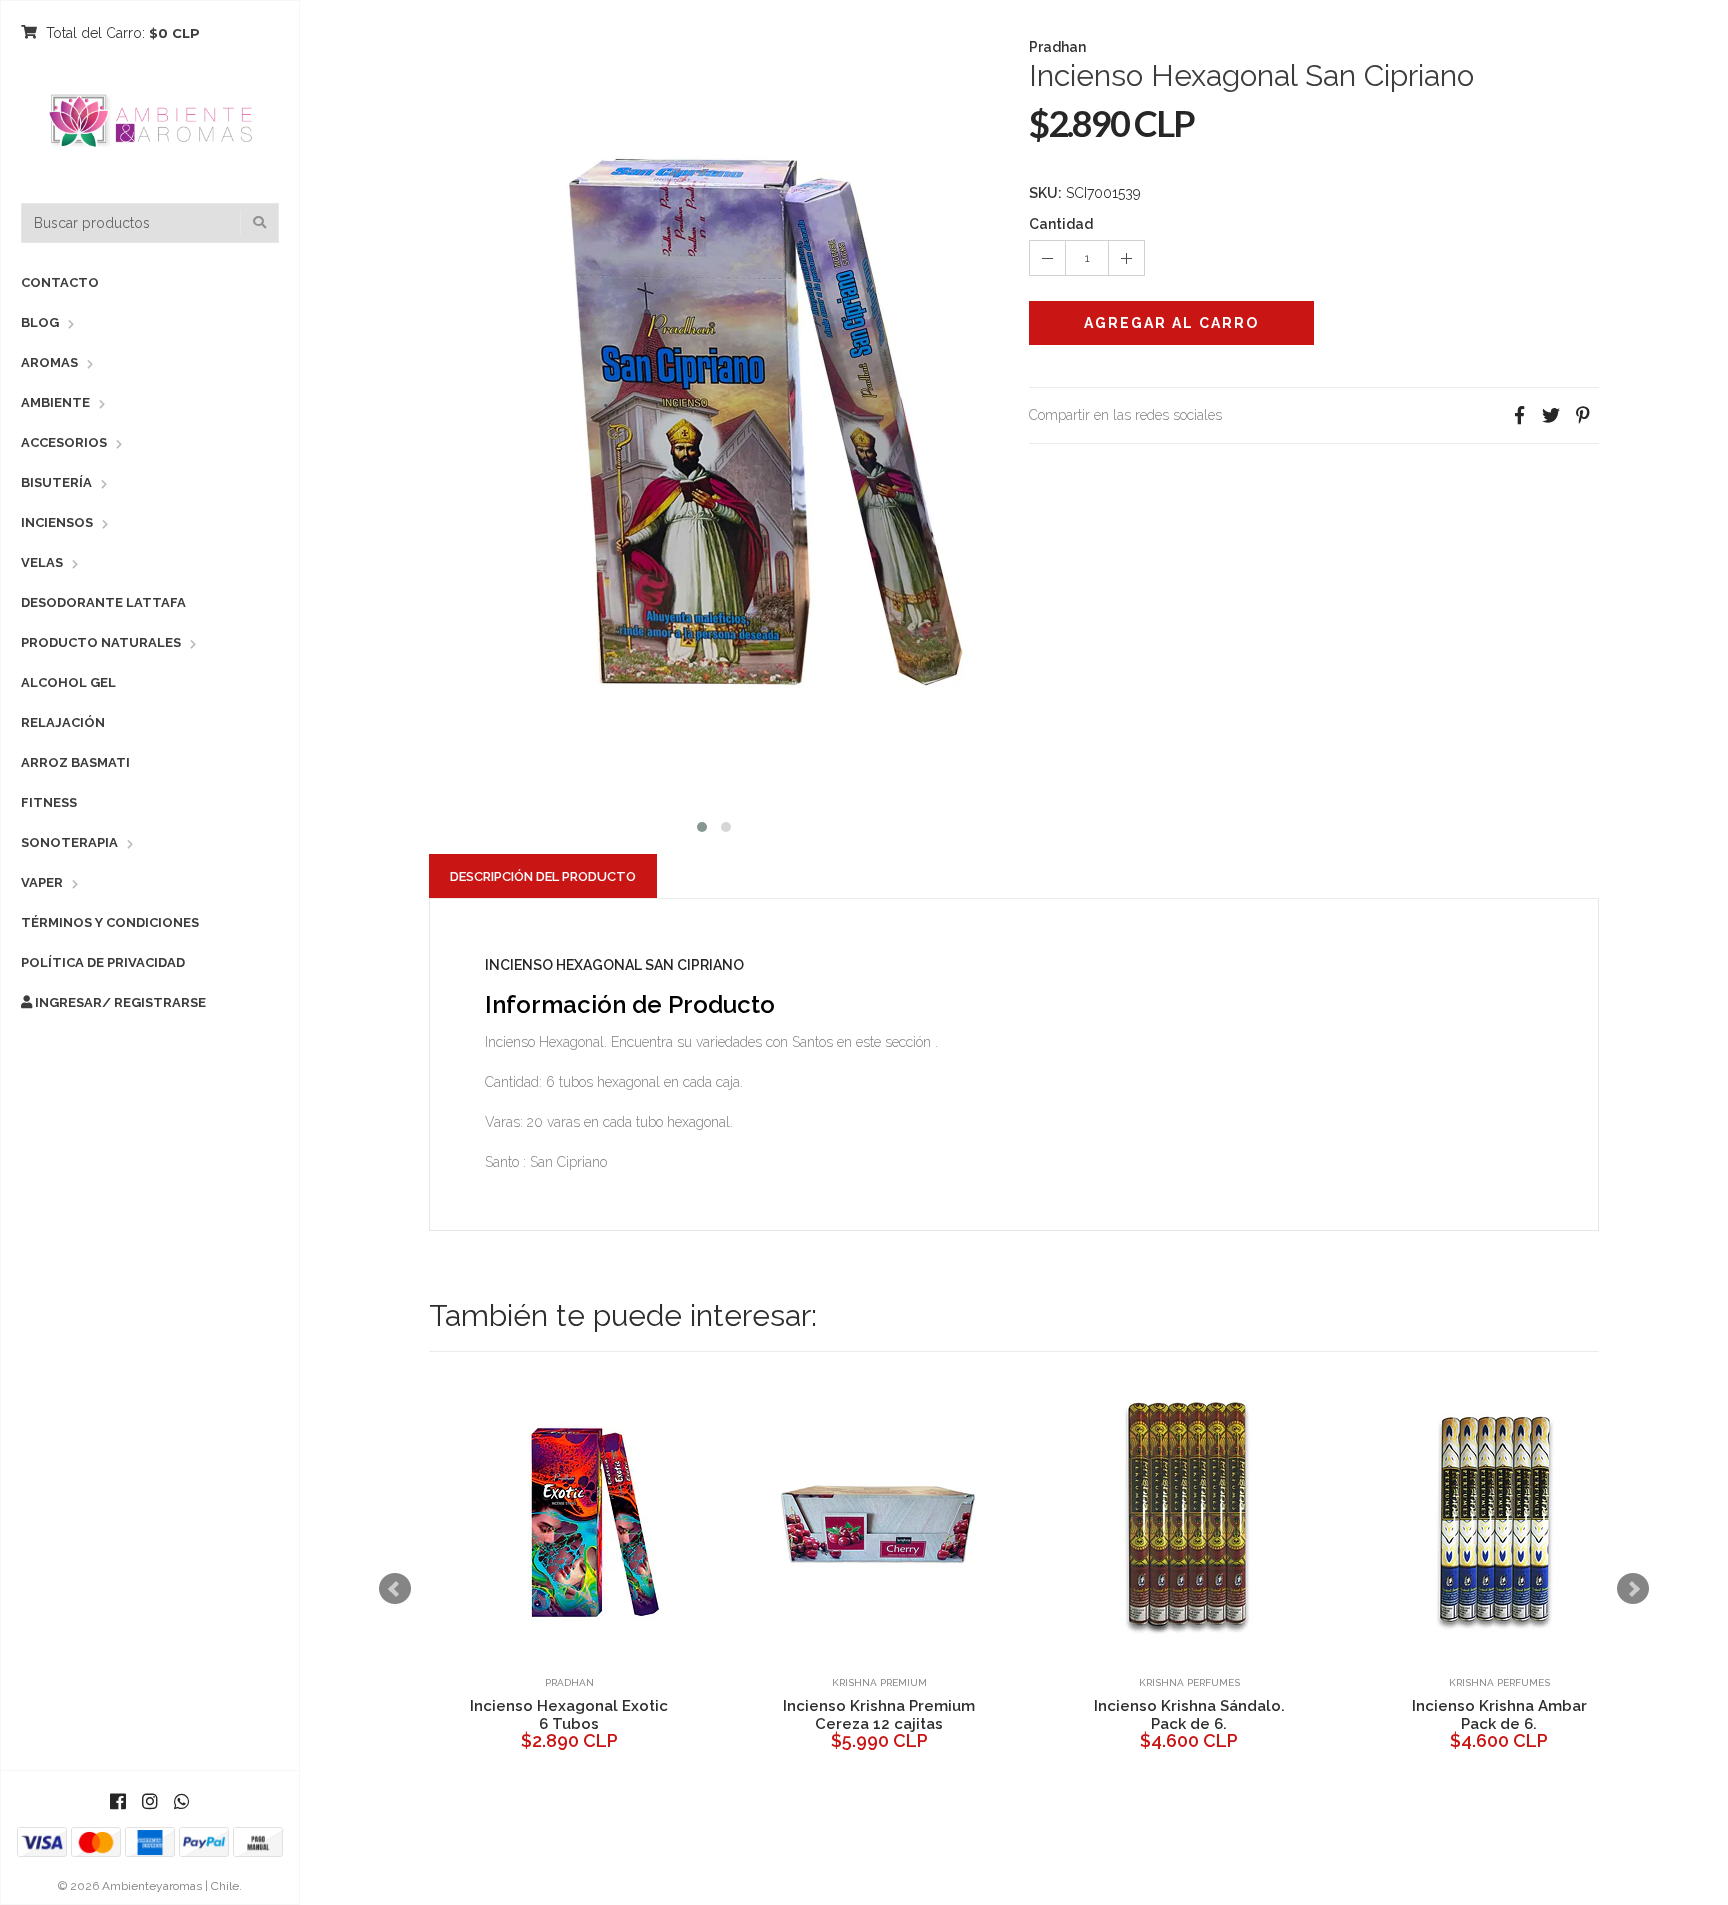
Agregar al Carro (1171, 323)
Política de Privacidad (103, 962)
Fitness (49, 802)
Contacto (60, 282)
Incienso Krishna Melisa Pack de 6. (881, 1715)
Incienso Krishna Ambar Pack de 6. (571, 1715)
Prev (395, 1589)
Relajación (63, 722)
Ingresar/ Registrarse (119, 1002)
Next (1633, 1589)
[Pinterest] (1583, 415)
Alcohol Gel (68, 682)
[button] (702, 824)
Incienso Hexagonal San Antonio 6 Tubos (1191, 1715)
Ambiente (55, 402)
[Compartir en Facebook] (1519, 415)
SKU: (1045, 193)
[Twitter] (1551, 415)
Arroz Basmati (75, 762)
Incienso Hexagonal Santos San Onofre (1501, 1715)
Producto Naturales (101, 642)
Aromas (49, 362)
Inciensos (57, 522)
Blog (40, 322)
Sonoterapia (69, 842)
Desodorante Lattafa (103, 602)
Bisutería (56, 482)
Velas (42, 562)
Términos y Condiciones (110, 922)
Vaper (42, 882)
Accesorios (64, 442)
